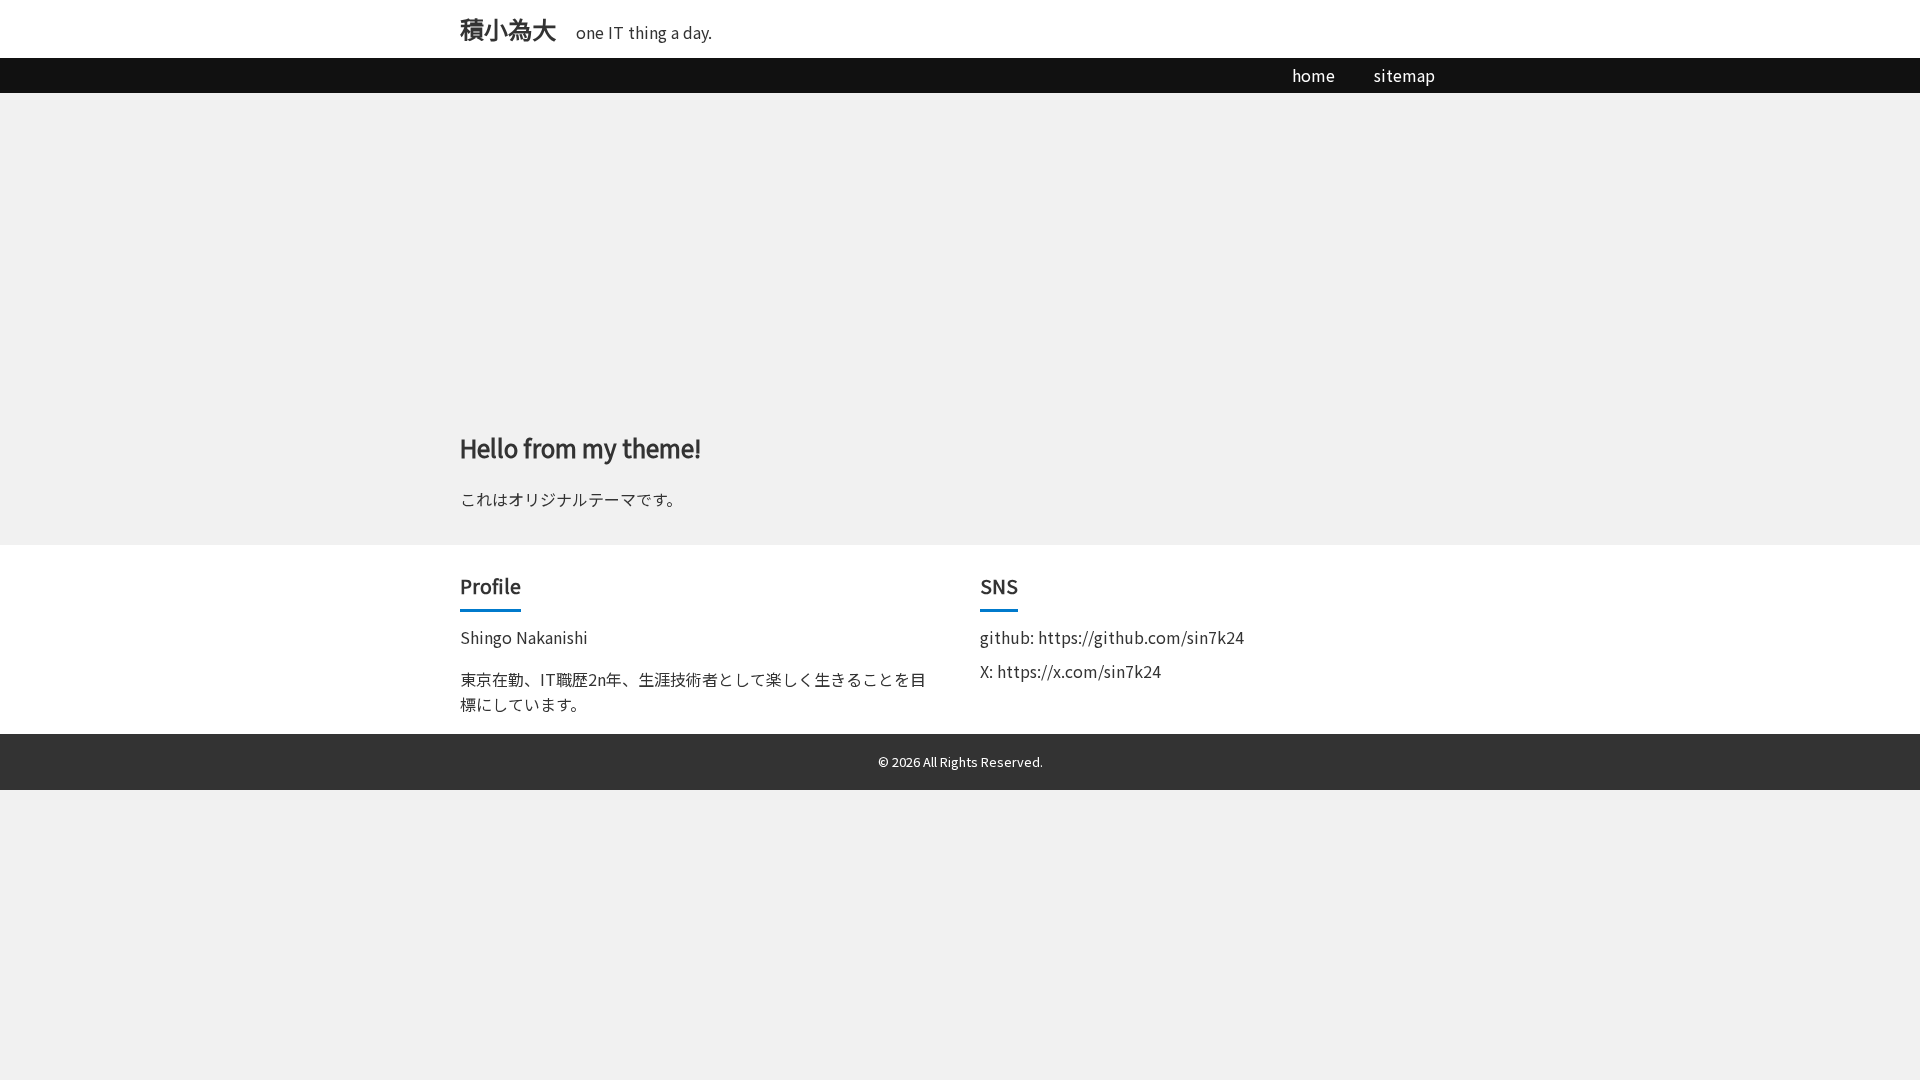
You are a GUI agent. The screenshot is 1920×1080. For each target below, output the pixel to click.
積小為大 (508, 28)
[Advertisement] (960, 243)
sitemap (1404, 75)
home (1313, 75)
